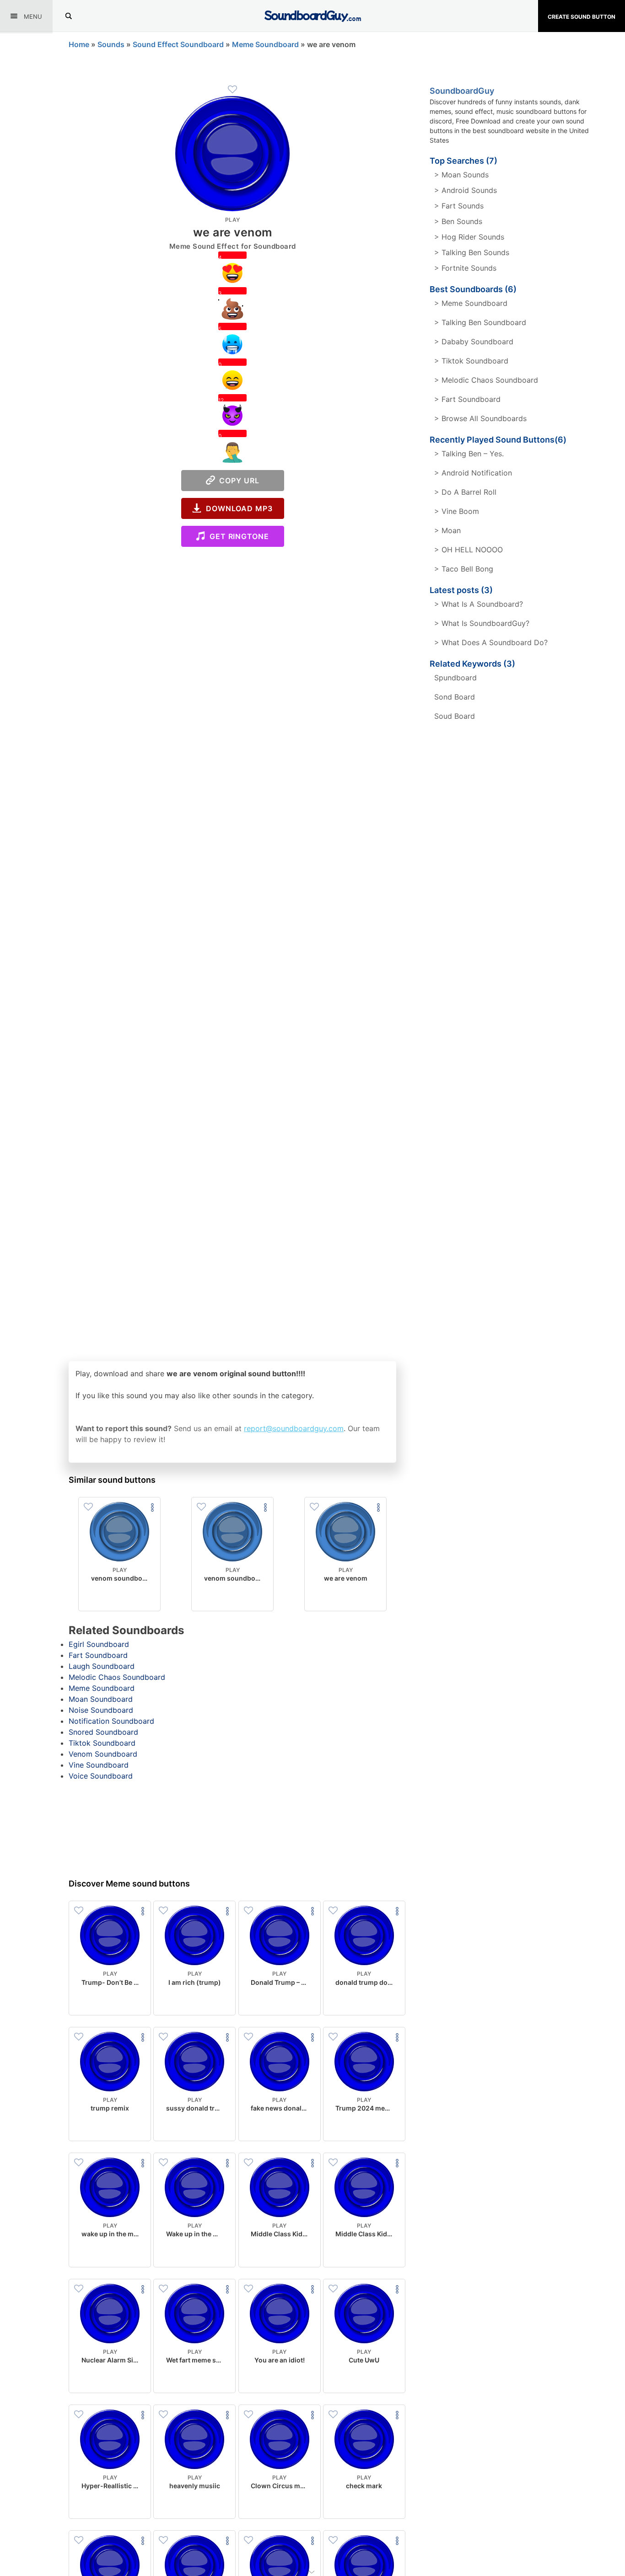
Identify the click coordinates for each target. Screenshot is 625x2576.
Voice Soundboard (101, 1776)
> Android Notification (473, 473)
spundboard (455, 678)
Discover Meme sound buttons (129, 1884)
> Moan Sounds (461, 175)
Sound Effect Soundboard (178, 44)
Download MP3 (237, 508)
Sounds (111, 44)
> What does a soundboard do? (491, 642)
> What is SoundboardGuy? (482, 623)
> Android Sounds (466, 190)
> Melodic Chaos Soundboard (486, 380)
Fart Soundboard (98, 1655)
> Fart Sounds (459, 206)
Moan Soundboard (101, 1699)
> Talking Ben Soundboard (480, 322)
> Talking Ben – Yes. (469, 454)
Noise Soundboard (101, 1710)
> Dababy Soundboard (474, 342)
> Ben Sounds (458, 221)
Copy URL (237, 481)
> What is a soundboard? (479, 604)
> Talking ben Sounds (472, 252)
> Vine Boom (457, 511)
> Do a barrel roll (465, 492)
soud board (455, 716)
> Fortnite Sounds (465, 268)
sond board (455, 697)
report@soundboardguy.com (294, 1428)
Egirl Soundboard (99, 1644)
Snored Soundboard (103, 1732)
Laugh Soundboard (102, 1666)
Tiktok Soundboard (102, 1743)
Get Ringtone (237, 536)
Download (120, 1597)
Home (79, 44)
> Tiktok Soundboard (471, 361)
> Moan (447, 530)
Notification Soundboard (111, 1721)
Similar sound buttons (112, 1480)
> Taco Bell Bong (464, 569)
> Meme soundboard (471, 303)
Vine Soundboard (99, 1765)
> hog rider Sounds (469, 237)
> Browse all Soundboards (480, 418)
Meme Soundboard (265, 44)
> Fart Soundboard (467, 399)
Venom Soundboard (103, 1754)
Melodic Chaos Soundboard (117, 1677)
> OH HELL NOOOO (469, 550)
